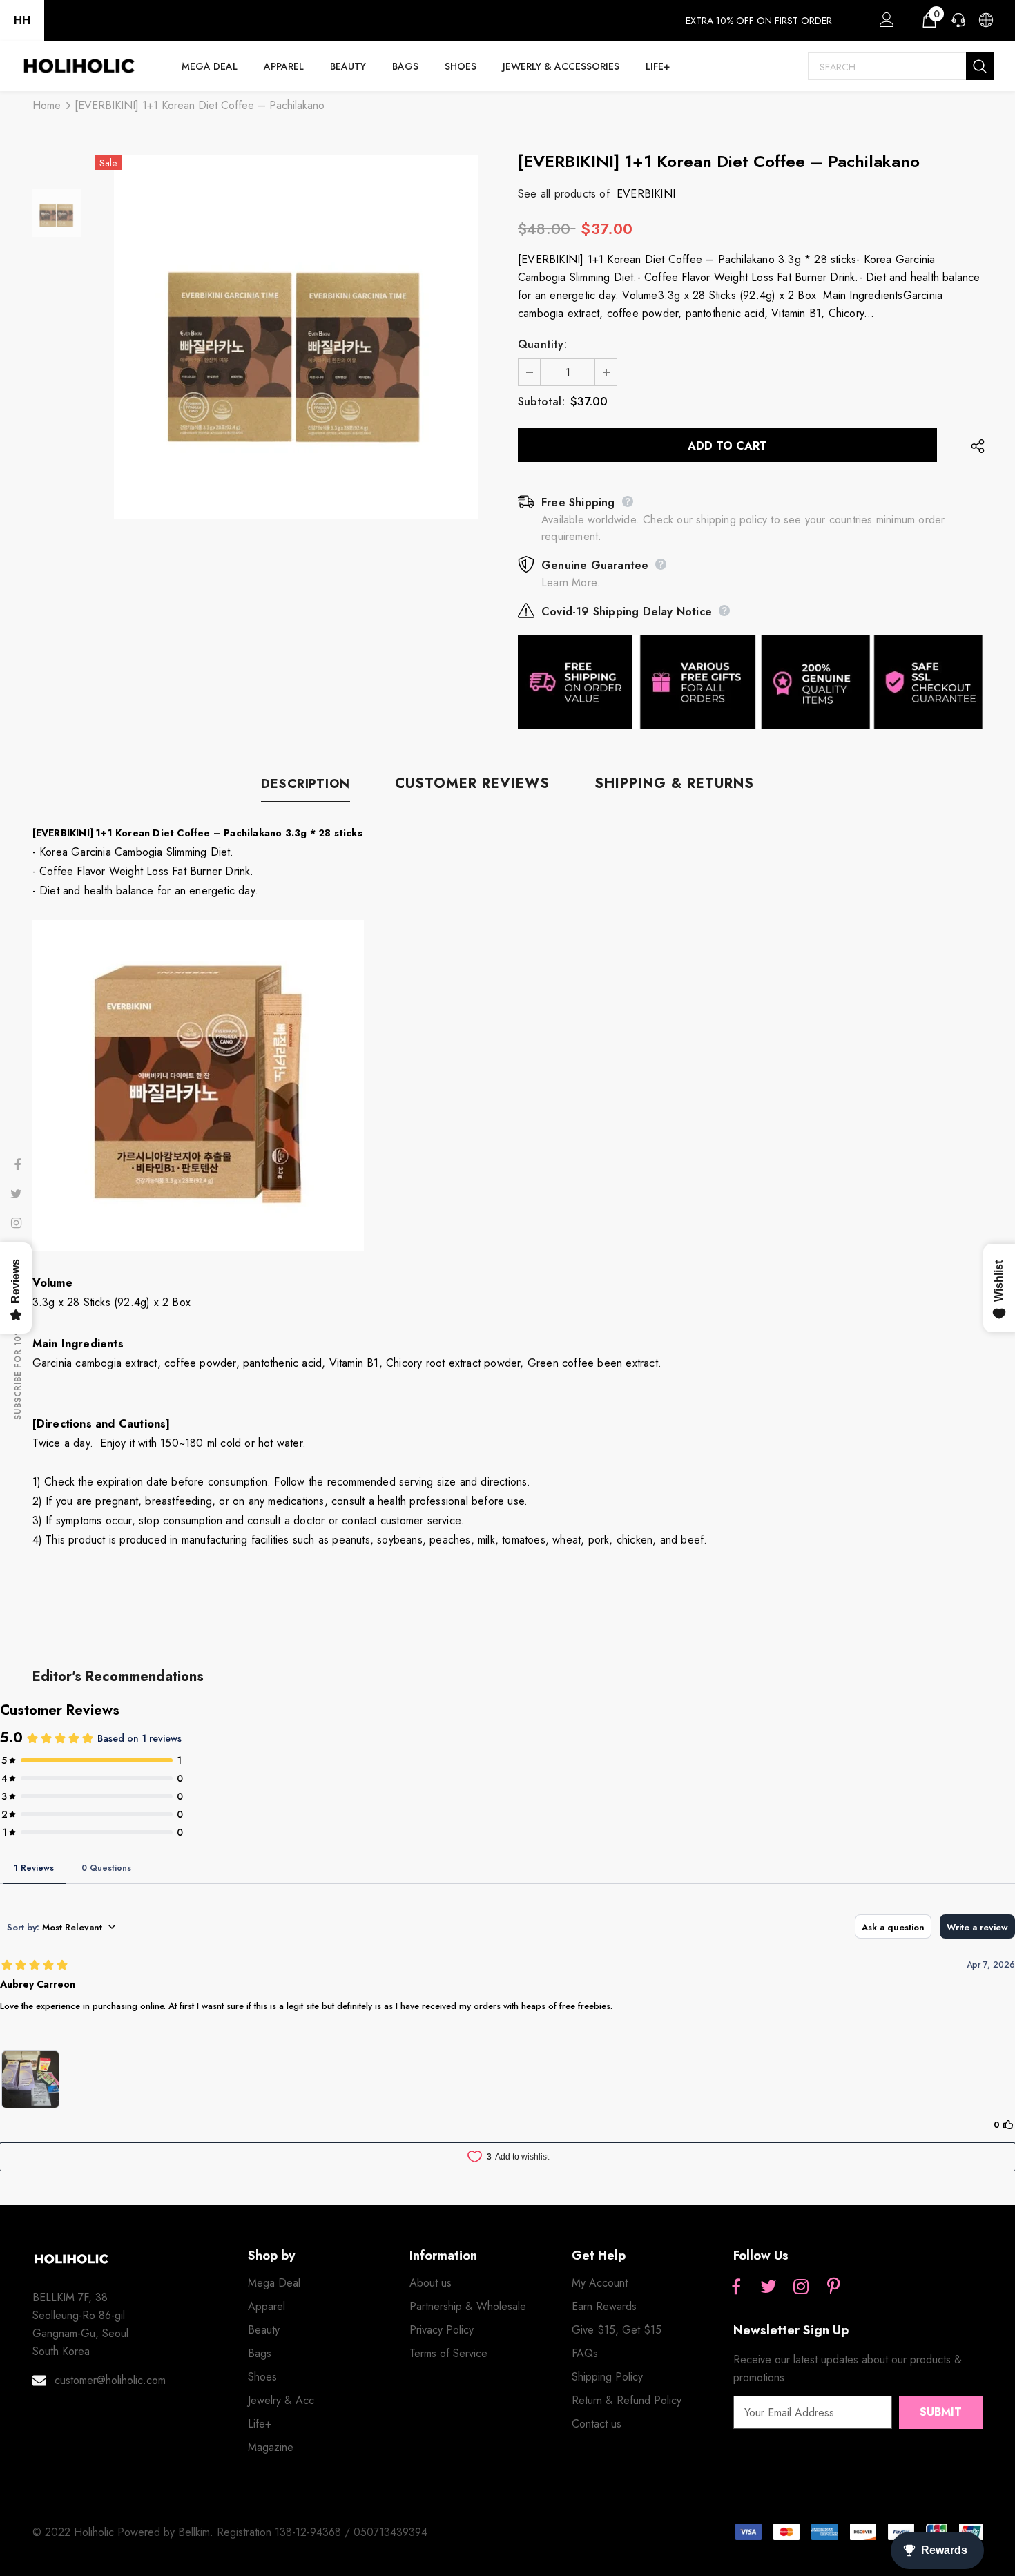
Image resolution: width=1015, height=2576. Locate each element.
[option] (296, 337)
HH (22, 20)
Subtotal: (541, 402)
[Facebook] (736, 2287)
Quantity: (542, 344)
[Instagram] (801, 2287)
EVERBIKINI (646, 194)
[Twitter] (768, 2287)
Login (884, 23)
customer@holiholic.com (110, 2380)
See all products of (564, 194)
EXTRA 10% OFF (720, 21)
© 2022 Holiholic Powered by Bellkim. (125, 2532)
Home (47, 105)
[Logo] (79, 66)
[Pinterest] (833, 2287)
